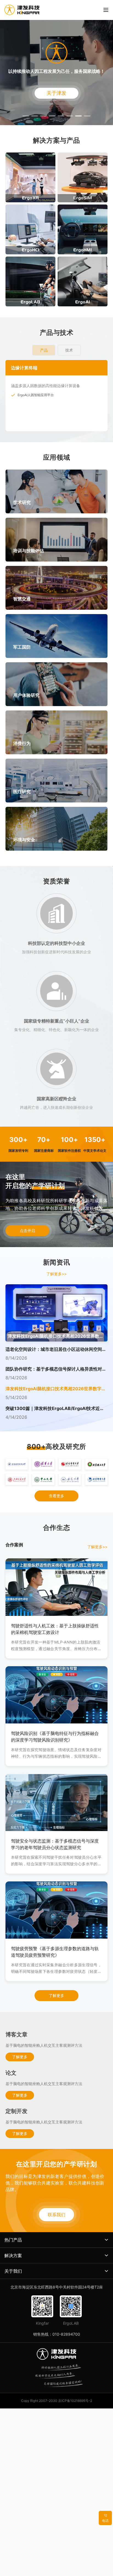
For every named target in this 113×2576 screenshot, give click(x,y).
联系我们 (56, 2215)
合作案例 (14, 1545)
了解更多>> (56, 1274)
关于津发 (56, 93)
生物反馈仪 (26, 404)
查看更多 (56, 1496)
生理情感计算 (27, 395)
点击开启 (27, 1231)
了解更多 (56, 1995)
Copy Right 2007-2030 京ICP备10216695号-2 (57, 2401)
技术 (69, 350)
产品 (44, 350)
